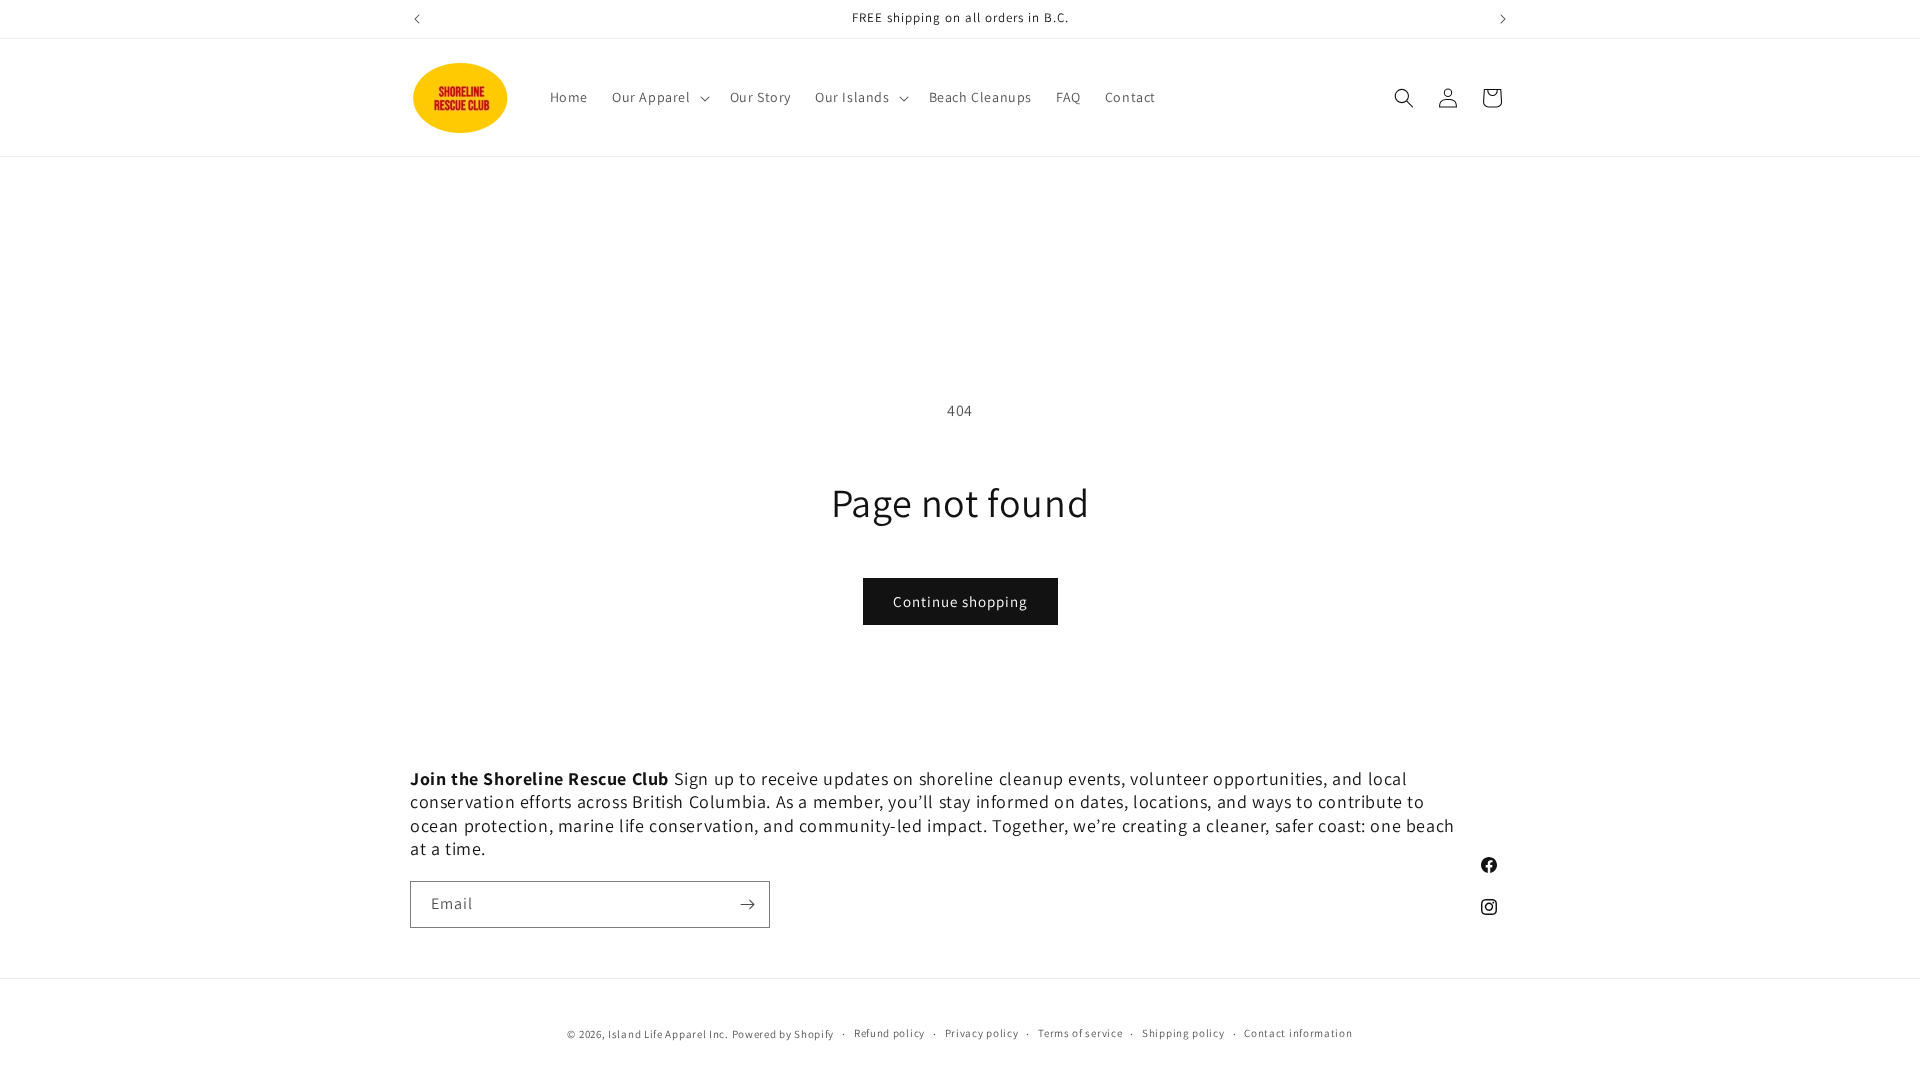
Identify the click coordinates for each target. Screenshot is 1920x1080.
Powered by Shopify (783, 1034)
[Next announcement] (1503, 19)
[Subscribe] (747, 904)
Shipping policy (1183, 1033)
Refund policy (889, 1033)
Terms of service (1080, 1033)
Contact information (1298, 1033)
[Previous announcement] (417, 19)
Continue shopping (960, 601)
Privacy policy (982, 1033)
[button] (659, 97)
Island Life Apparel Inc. (670, 1034)
